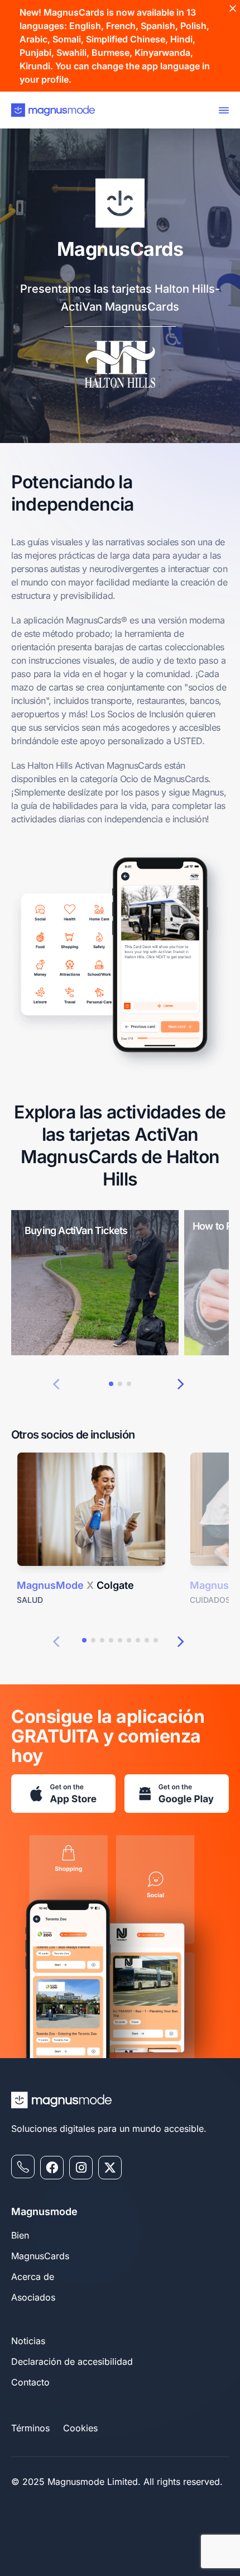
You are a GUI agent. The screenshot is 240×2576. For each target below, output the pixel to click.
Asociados (33, 2297)
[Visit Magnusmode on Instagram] (81, 2168)
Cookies (80, 2428)
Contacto (30, 2382)
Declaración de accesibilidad (72, 2361)
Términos (30, 2428)
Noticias (28, 2341)
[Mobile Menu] (222, 110)
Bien (20, 2235)
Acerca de (33, 2277)
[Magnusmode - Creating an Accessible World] (53, 110)
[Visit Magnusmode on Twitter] (110, 2168)
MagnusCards (40, 2256)
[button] (56, 1383)
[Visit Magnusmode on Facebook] (52, 2168)
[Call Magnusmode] (23, 2166)
